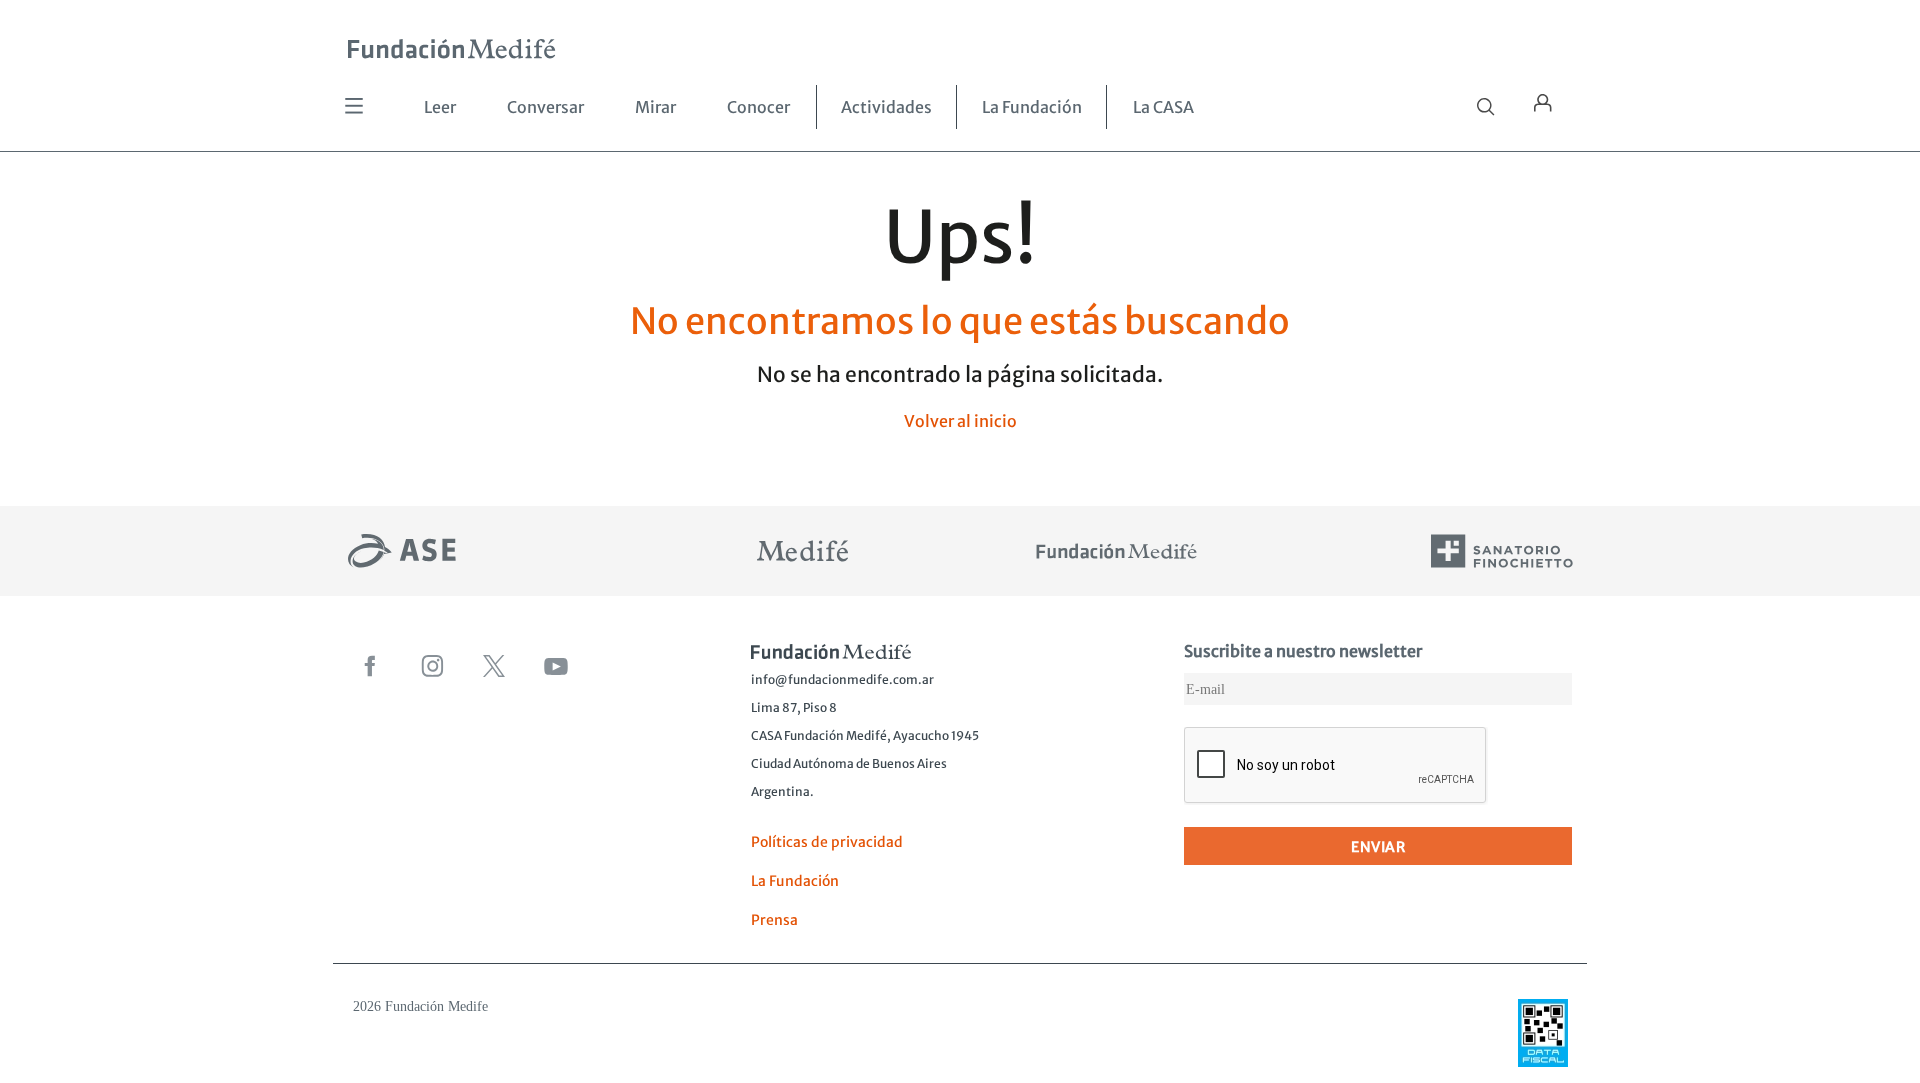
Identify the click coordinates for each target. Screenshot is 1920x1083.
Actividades (886, 107)
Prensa (774, 920)
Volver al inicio (960, 421)
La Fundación (1032, 107)
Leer (440, 107)
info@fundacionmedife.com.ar (842, 679)
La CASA (1163, 107)
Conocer (758, 107)
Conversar (545, 107)
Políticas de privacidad (827, 842)
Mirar (655, 107)
